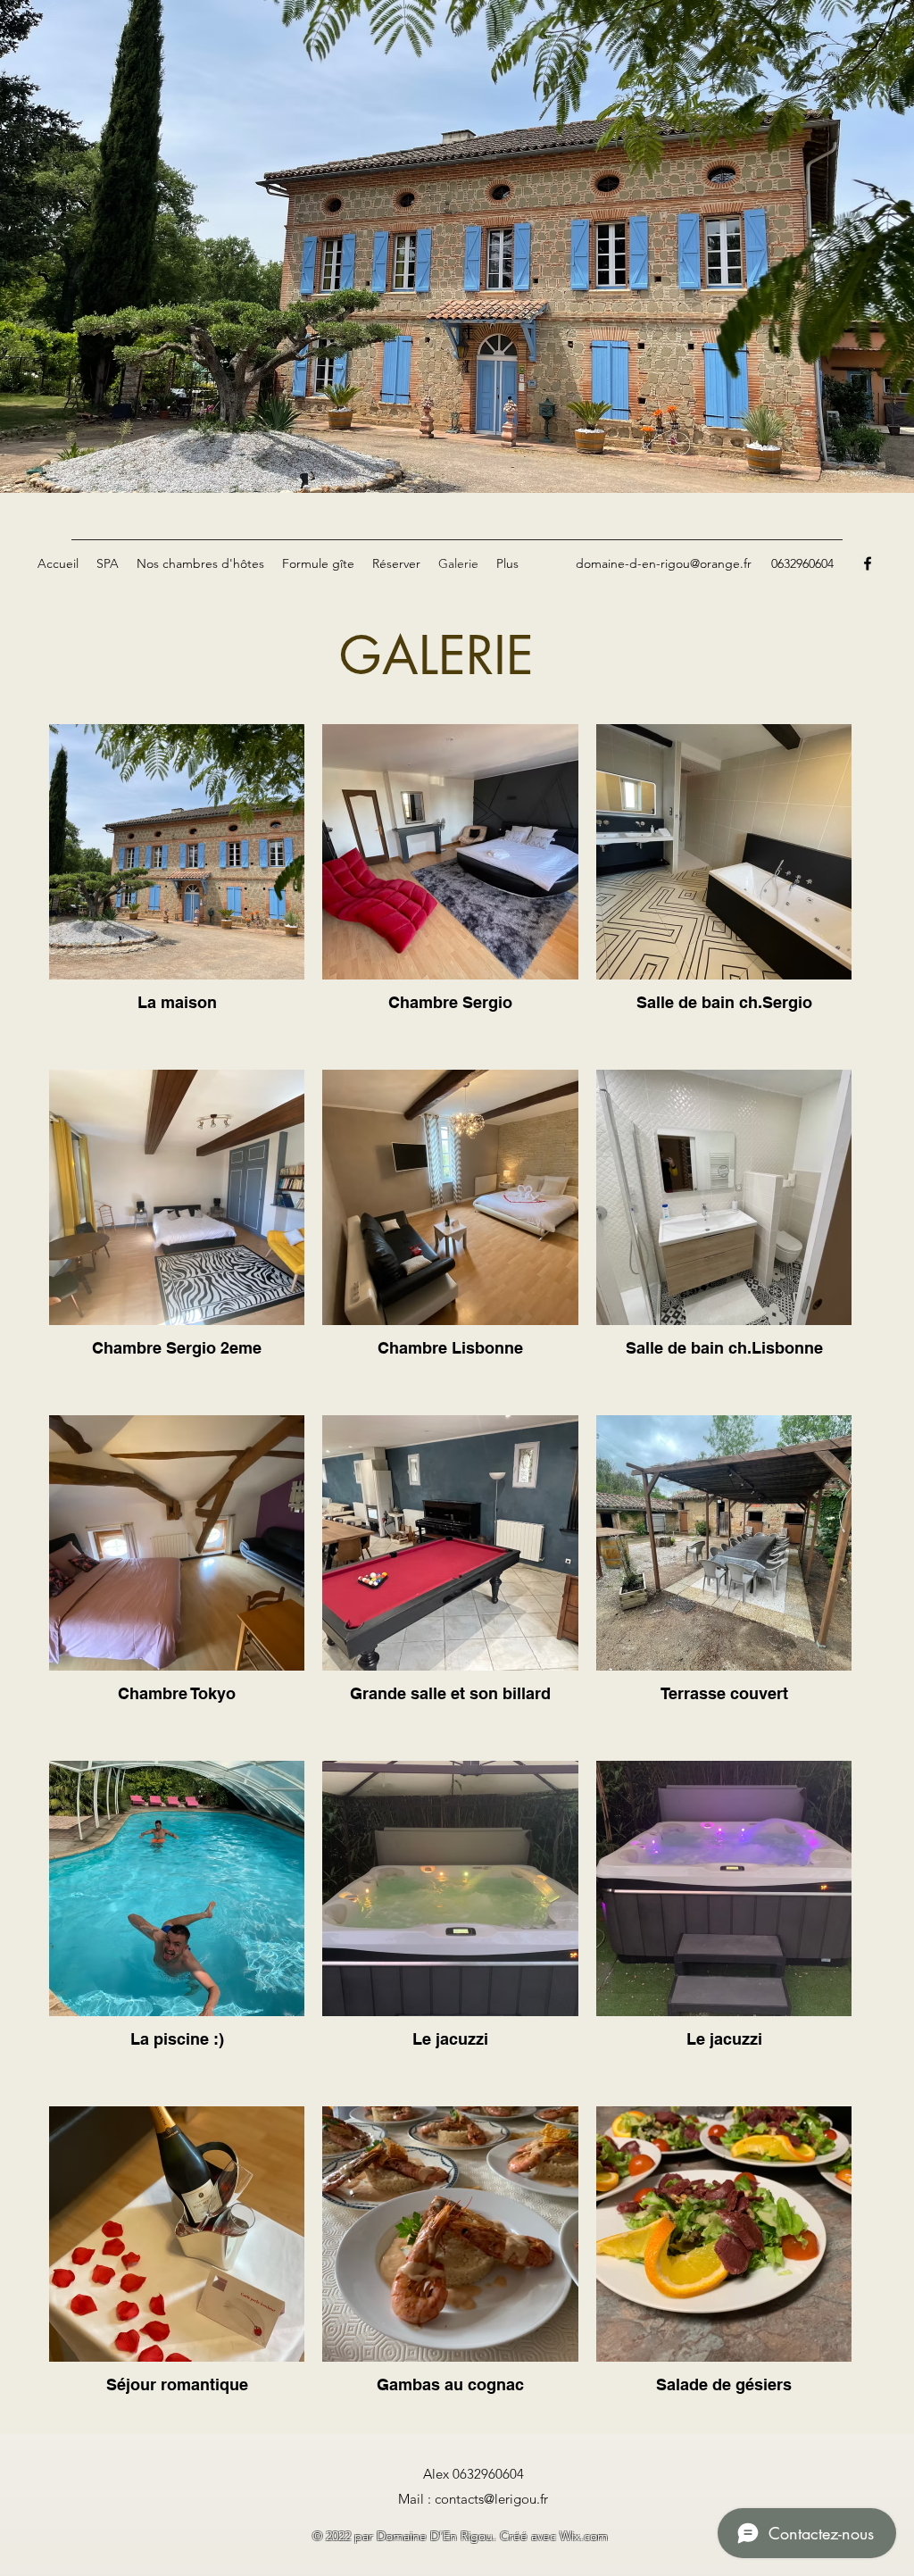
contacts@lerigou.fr (491, 2499)
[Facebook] (868, 563)
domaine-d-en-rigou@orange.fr (664, 563)
